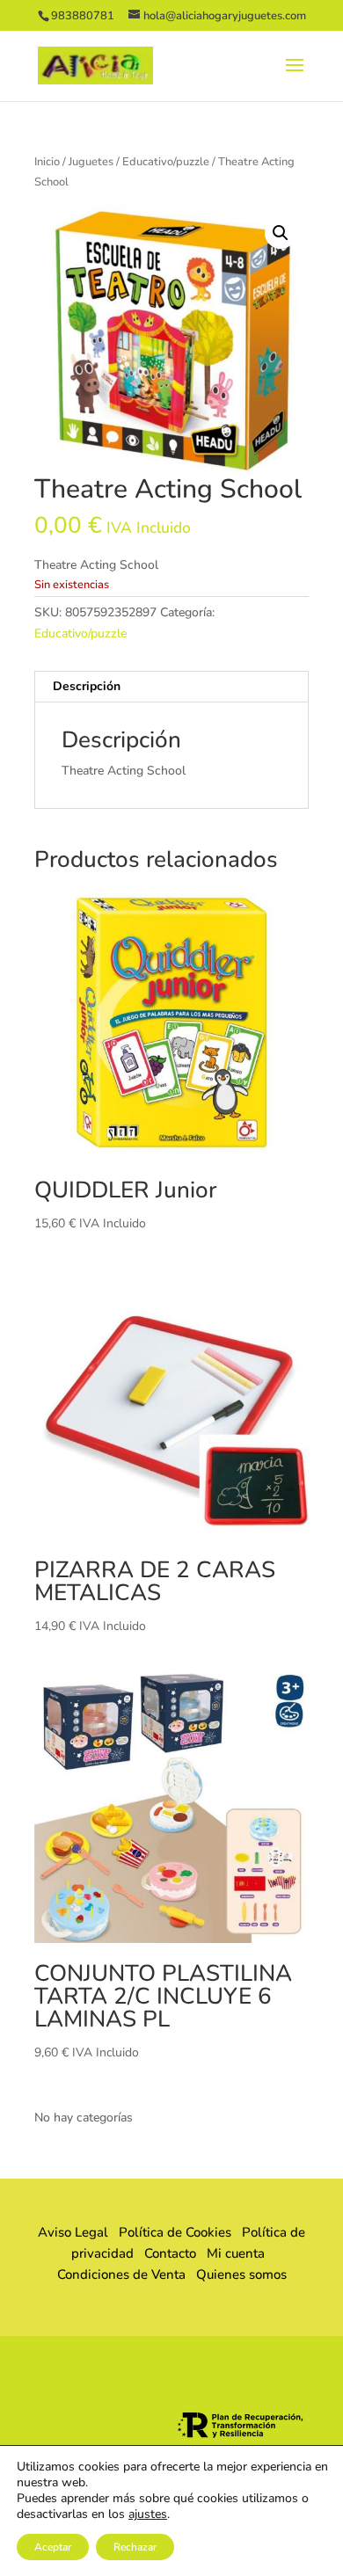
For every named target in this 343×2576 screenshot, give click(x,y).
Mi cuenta (236, 2253)
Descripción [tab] (87, 686)
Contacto (170, 2253)
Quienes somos (236, 2274)
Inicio (47, 162)
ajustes (148, 2514)
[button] (281, 233)
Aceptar (53, 2547)
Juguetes (91, 162)
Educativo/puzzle (166, 162)
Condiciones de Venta (121, 2274)
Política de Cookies (175, 2232)
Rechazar (135, 2547)
